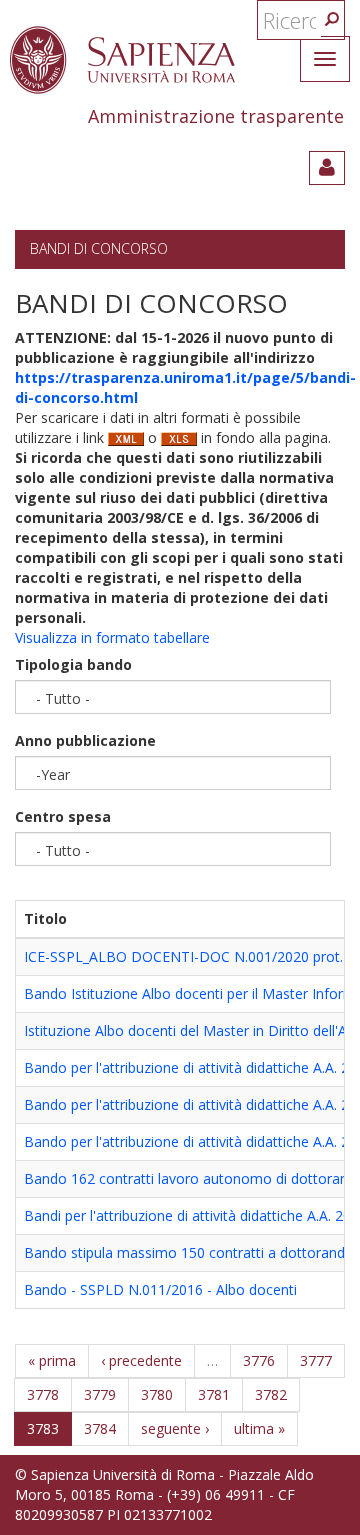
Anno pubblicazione (85, 740)
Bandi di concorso (99, 248)
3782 (271, 1394)
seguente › (175, 1428)
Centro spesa (63, 816)
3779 (100, 1394)
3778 (43, 1394)
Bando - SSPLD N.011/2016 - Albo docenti (160, 1289)
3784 (100, 1428)
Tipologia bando (73, 664)
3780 (157, 1394)
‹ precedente (141, 1360)
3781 (214, 1394)
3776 (259, 1360)
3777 (316, 1360)
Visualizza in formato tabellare (112, 637)
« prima (52, 1360)
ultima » (259, 1428)
